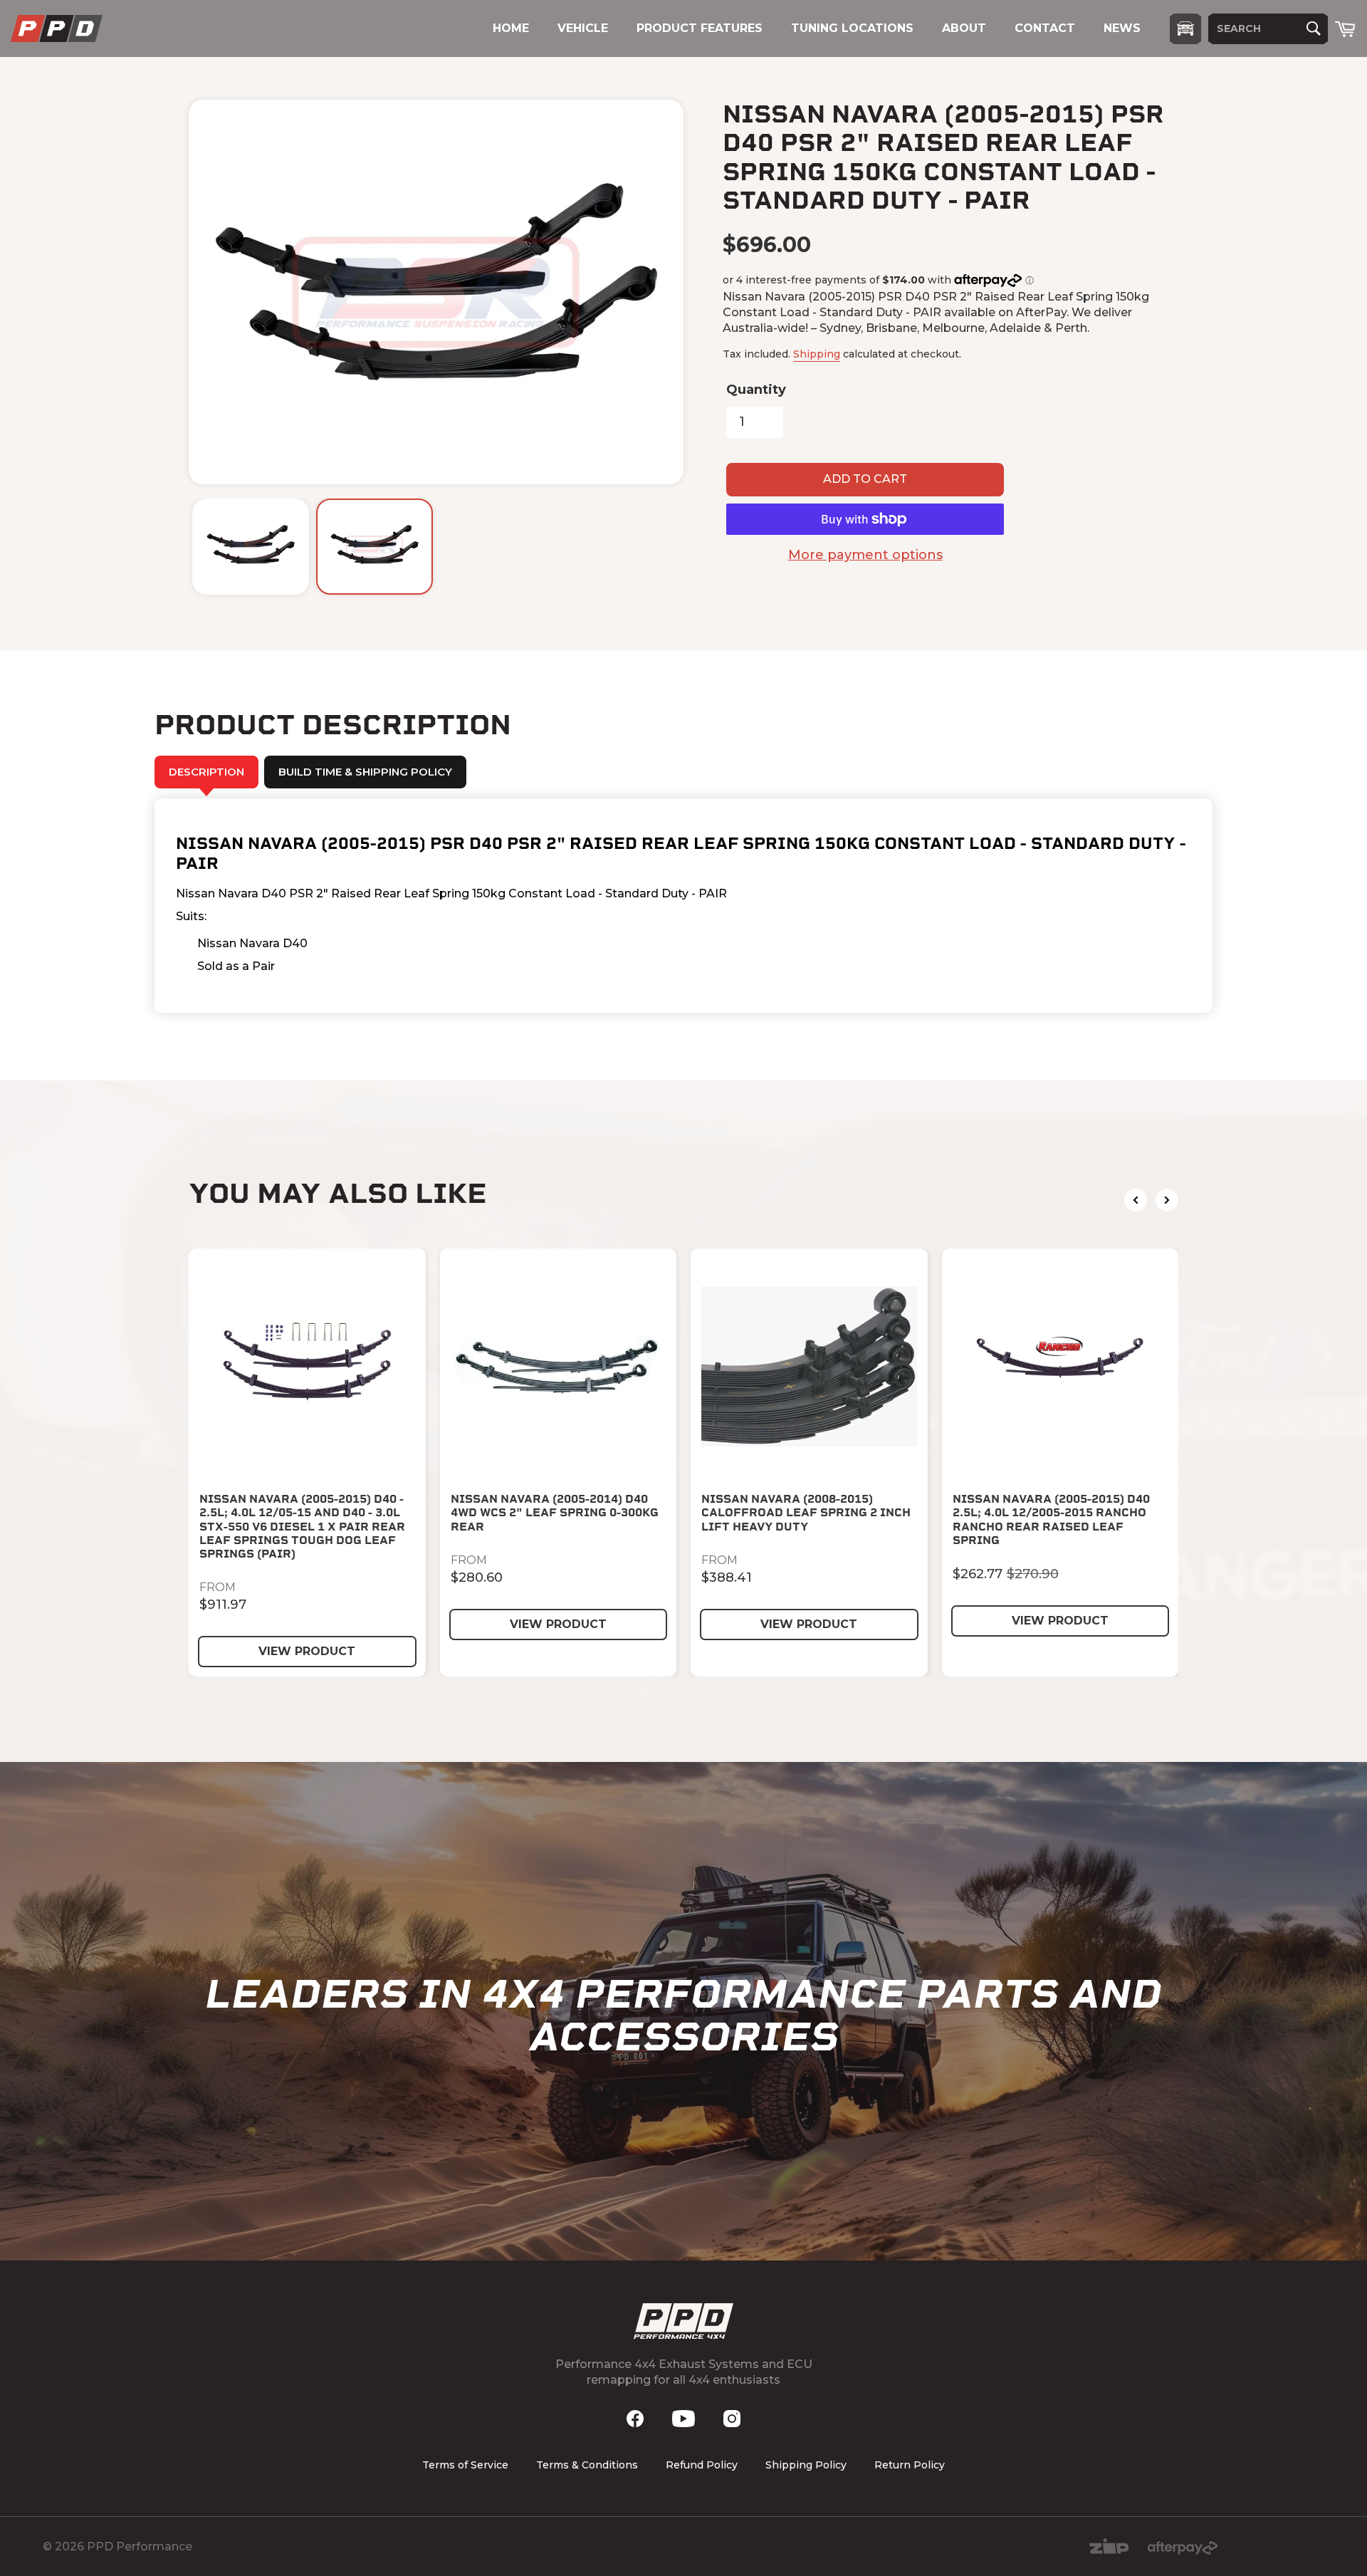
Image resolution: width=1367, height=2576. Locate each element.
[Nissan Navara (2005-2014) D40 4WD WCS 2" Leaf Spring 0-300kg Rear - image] (559, 1367)
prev (1136, 1200)
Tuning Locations (852, 28)
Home (511, 28)
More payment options (865, 555)
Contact (1045, 28)
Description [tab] (206, 772)
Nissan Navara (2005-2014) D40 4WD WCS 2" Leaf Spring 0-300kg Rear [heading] (555, 1512)
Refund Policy (702, 2465)
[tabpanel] (683, 906)
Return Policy (910, 2465)
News (1122, 28)
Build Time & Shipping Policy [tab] (365, 772)
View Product (307, 1651)
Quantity (756, 390)
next (1167, 1200)
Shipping (817, 354)
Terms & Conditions (587, 2465)
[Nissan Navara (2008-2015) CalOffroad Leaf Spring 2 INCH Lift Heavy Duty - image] (809, 1367)
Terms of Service (465, 2465)
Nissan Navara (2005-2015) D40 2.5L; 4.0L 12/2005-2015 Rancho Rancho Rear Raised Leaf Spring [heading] (1051, 1519)
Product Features (700, 28)
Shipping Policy (806, 2465)
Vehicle (583, 28)
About (964, 28)
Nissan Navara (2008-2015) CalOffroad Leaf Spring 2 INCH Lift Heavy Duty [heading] (806, 1512)
